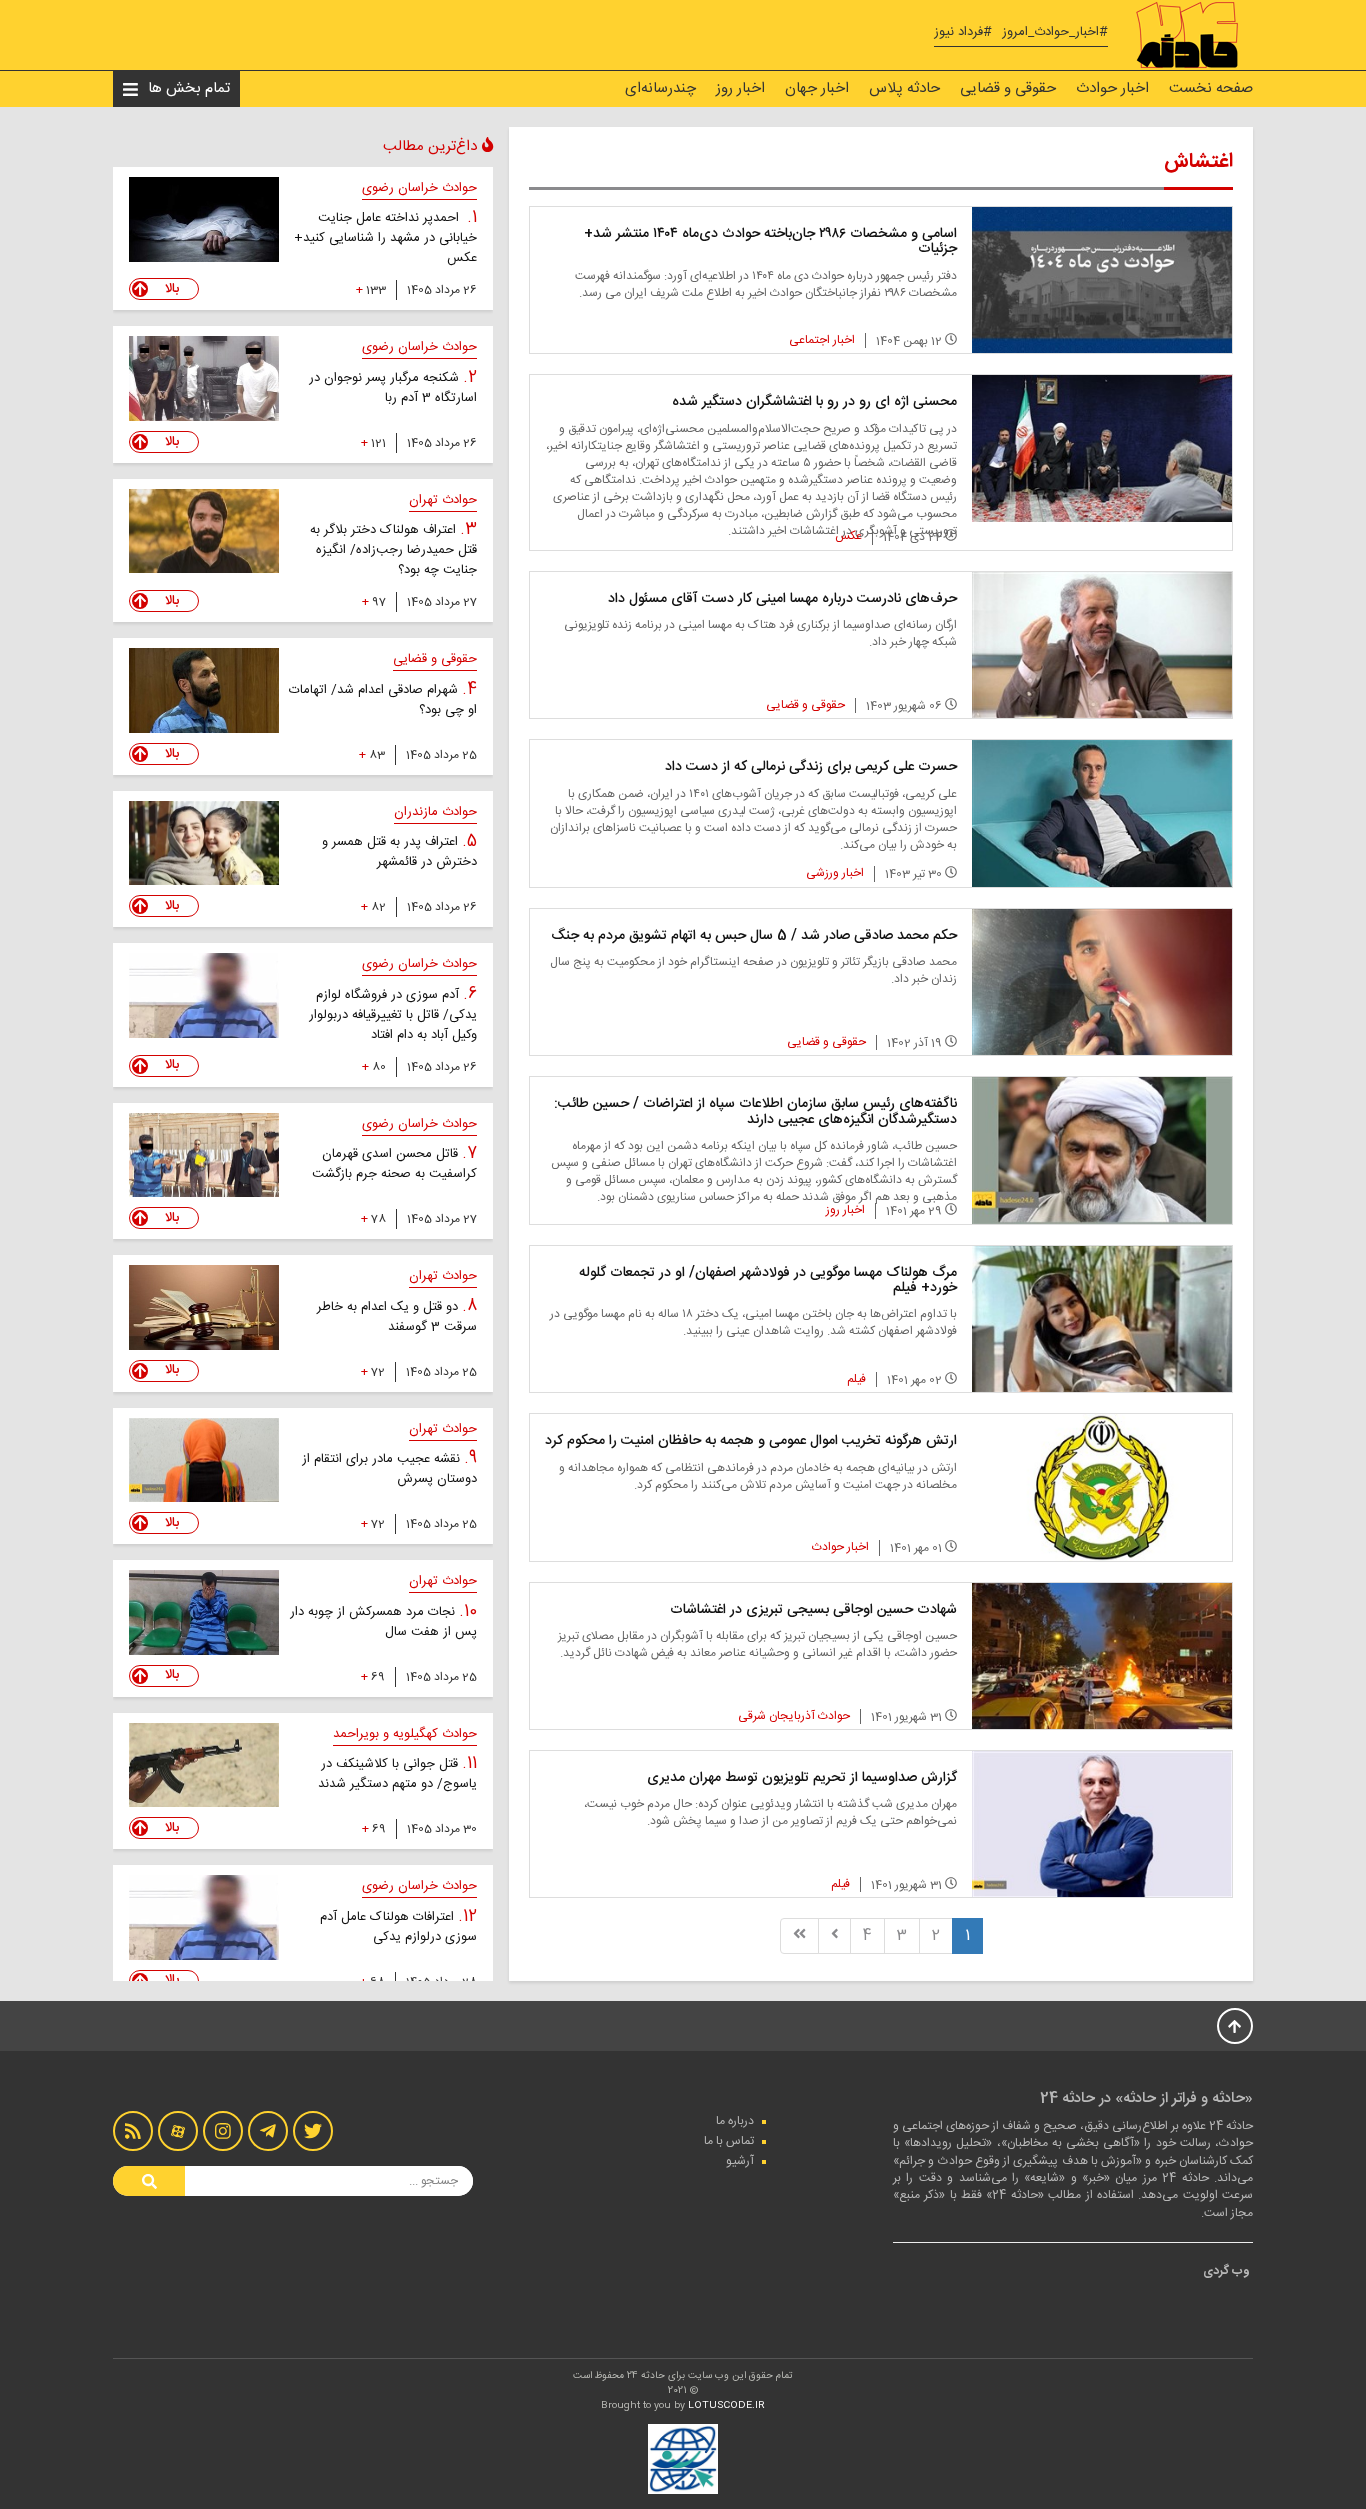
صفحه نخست (1211, 88)
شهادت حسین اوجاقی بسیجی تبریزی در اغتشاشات (813, 1610)
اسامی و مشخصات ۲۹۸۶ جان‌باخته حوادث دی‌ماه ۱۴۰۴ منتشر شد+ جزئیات (770, 241)
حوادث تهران (443, 500)
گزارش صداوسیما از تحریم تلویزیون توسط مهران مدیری (802, 1778)
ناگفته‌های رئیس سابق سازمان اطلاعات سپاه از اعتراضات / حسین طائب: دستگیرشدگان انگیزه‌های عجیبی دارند (755, 1111)
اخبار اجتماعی (822, 340)
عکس (848, 536)
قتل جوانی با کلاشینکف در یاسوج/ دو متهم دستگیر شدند (397, 1774)
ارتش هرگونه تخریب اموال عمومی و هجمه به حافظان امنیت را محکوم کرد (751, 1441)
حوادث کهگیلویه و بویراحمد (405, 1734)
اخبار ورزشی (835, 873)
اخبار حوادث (1112, 88)
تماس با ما (729, 2141)
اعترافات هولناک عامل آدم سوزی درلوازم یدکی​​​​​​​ (398, 1927)
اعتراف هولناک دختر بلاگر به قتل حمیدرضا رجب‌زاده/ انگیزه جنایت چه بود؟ (393, 550)
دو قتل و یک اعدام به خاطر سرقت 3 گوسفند (397, 1317)
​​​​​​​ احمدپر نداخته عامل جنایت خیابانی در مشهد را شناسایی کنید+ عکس (385, 238)
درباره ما (735, 2121)
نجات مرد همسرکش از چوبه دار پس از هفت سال (383, 1622)
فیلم (856, 1379)
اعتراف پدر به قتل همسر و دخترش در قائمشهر (399, 852)
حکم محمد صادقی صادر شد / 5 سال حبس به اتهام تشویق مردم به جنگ (754, 936)
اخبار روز (740, 88)
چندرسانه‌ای (660, 88)
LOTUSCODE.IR (726, 2406)
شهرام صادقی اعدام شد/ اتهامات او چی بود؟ (383, 700)
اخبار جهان (817, 88)
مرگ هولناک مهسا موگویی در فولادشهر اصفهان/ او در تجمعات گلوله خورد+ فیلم (768, 1280)
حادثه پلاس (904, 88)
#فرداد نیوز (963, 32)
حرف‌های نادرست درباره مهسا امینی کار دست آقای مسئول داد (782, 599)
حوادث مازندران (435, 812)
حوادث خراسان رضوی (419, 188)
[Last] (799, 1935)
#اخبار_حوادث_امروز (1055, 32)
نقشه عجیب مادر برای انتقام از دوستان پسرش (389, 1469)
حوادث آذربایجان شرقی (794, 1716)
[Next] (835, 1935)
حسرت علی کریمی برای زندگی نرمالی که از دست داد (811, 767)
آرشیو (740, 2161)
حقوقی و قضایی (1008, 88)
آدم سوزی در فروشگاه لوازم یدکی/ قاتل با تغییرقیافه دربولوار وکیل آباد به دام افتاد (393, 1015)
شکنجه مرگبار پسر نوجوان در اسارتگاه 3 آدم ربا (393, 388)
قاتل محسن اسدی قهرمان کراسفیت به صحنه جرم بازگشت (394, 1164)
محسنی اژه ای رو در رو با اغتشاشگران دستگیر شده (814, 402)
